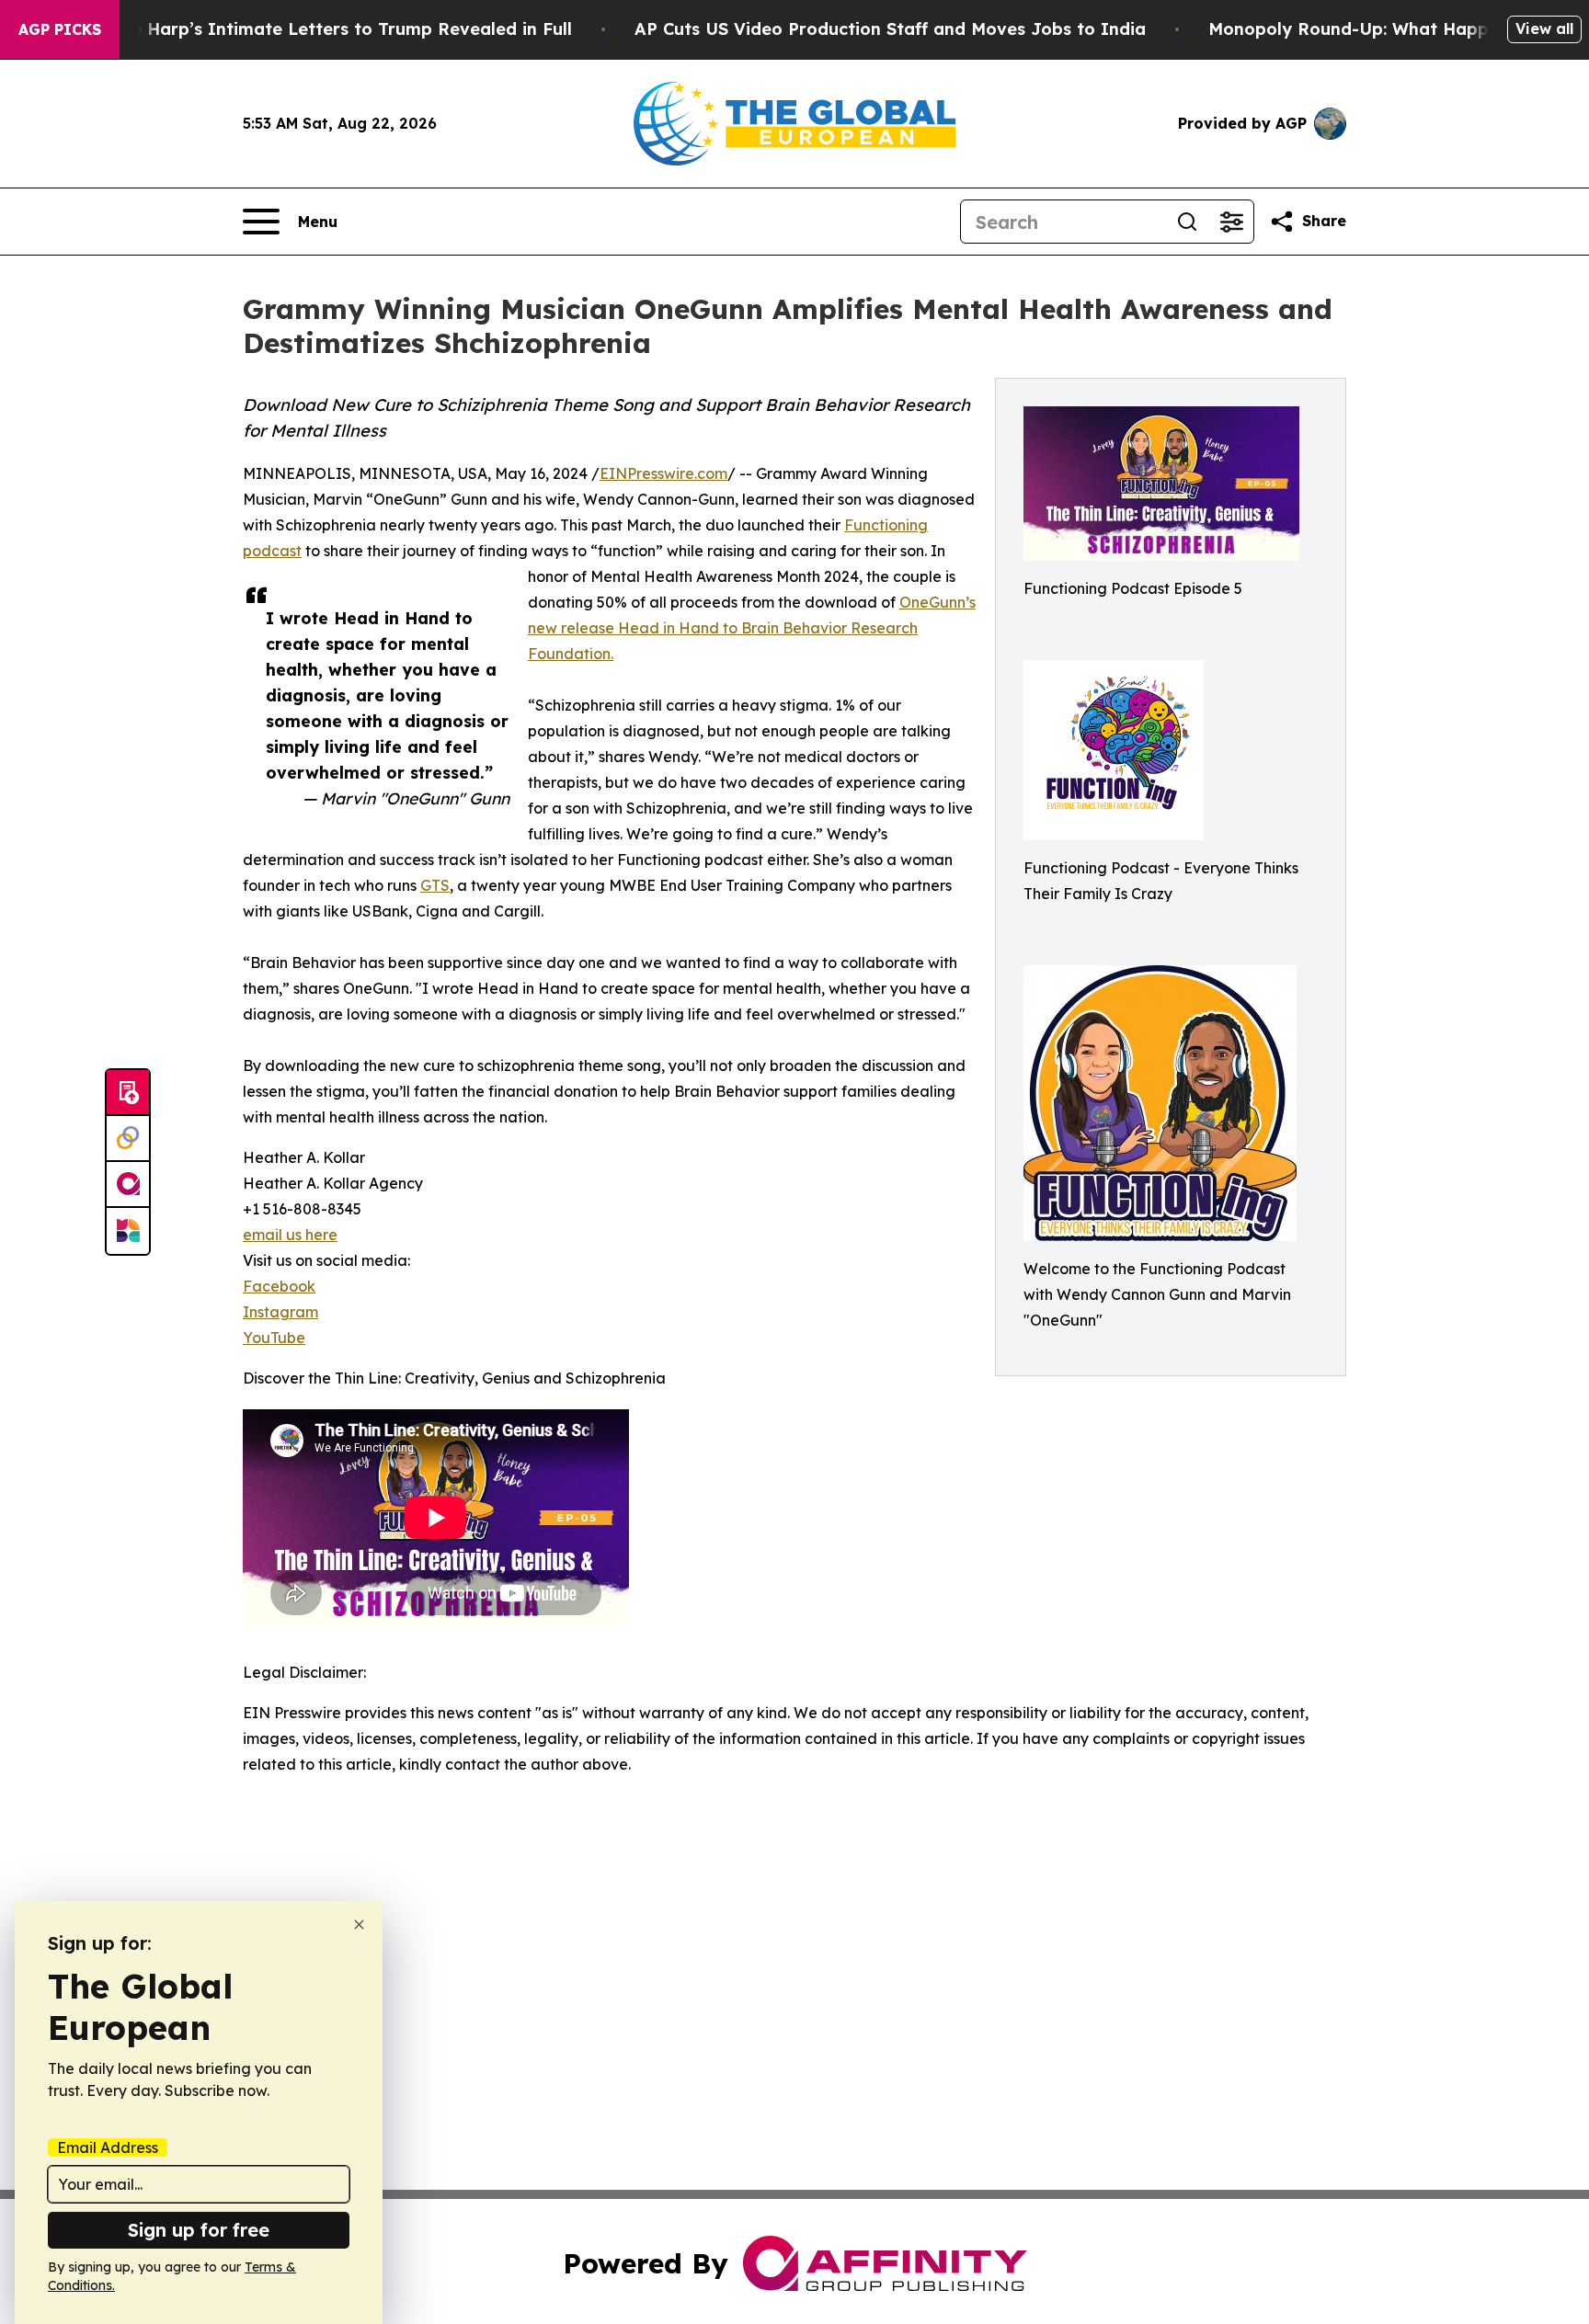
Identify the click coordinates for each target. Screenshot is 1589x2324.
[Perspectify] (128, 1139)
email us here (290, 1235)
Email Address (108, 2147)
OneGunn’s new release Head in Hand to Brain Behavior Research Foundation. (752, 628)
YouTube (274, 1338)
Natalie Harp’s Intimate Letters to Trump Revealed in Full (326, 29)
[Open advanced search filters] (1231, 222)
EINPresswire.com (663, 473)
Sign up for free (199, 2230)
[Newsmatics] (128, 1231)
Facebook (279, 1286)
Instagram (280, 1312)
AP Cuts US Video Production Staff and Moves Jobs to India (890, 29)
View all (1544, 28)
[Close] (359, 1925)
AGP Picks (60, 29)
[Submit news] (128, 1093)
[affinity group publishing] (128, 1185)
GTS (435, 885)
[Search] (1187, 222)
